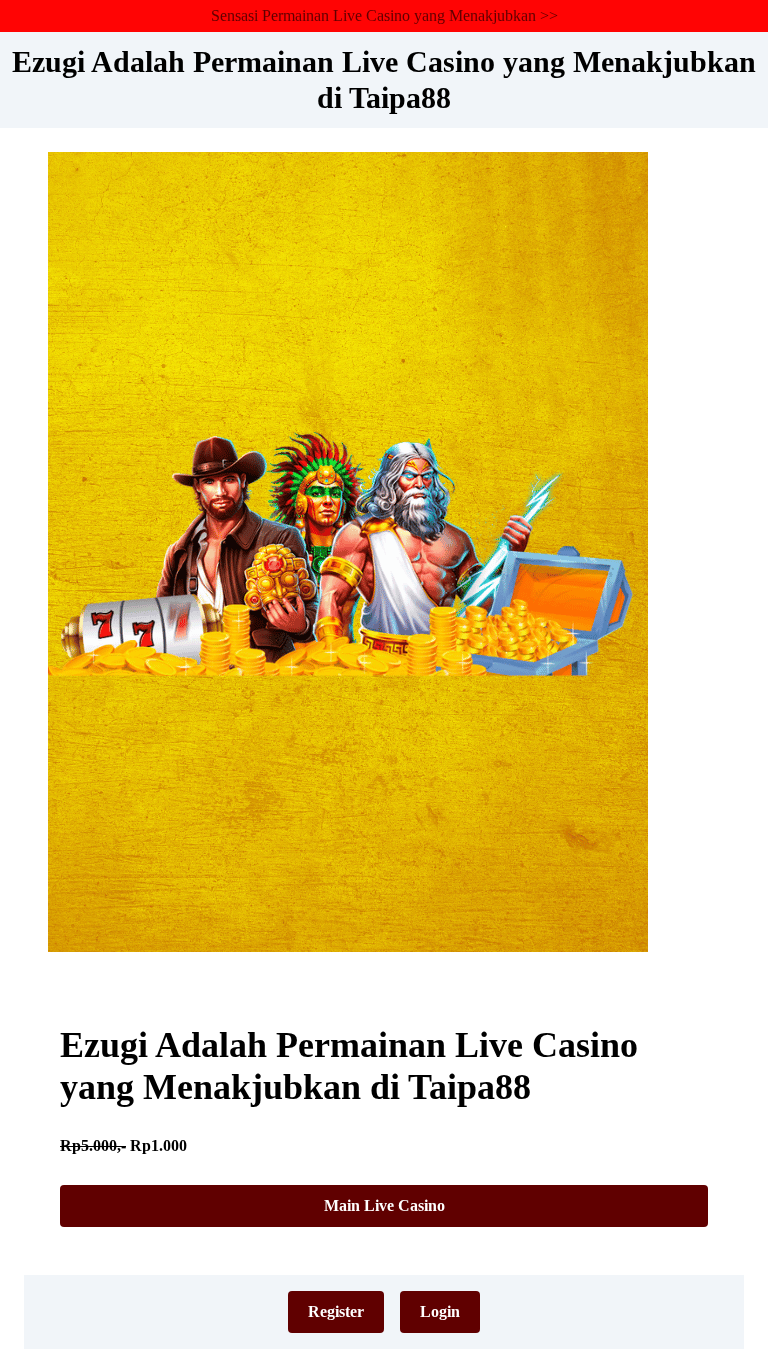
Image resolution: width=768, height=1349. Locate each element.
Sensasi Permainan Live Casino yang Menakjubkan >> (384, 15)
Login (440, 1311)
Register (336, 1311)
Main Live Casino (384, 1205)
